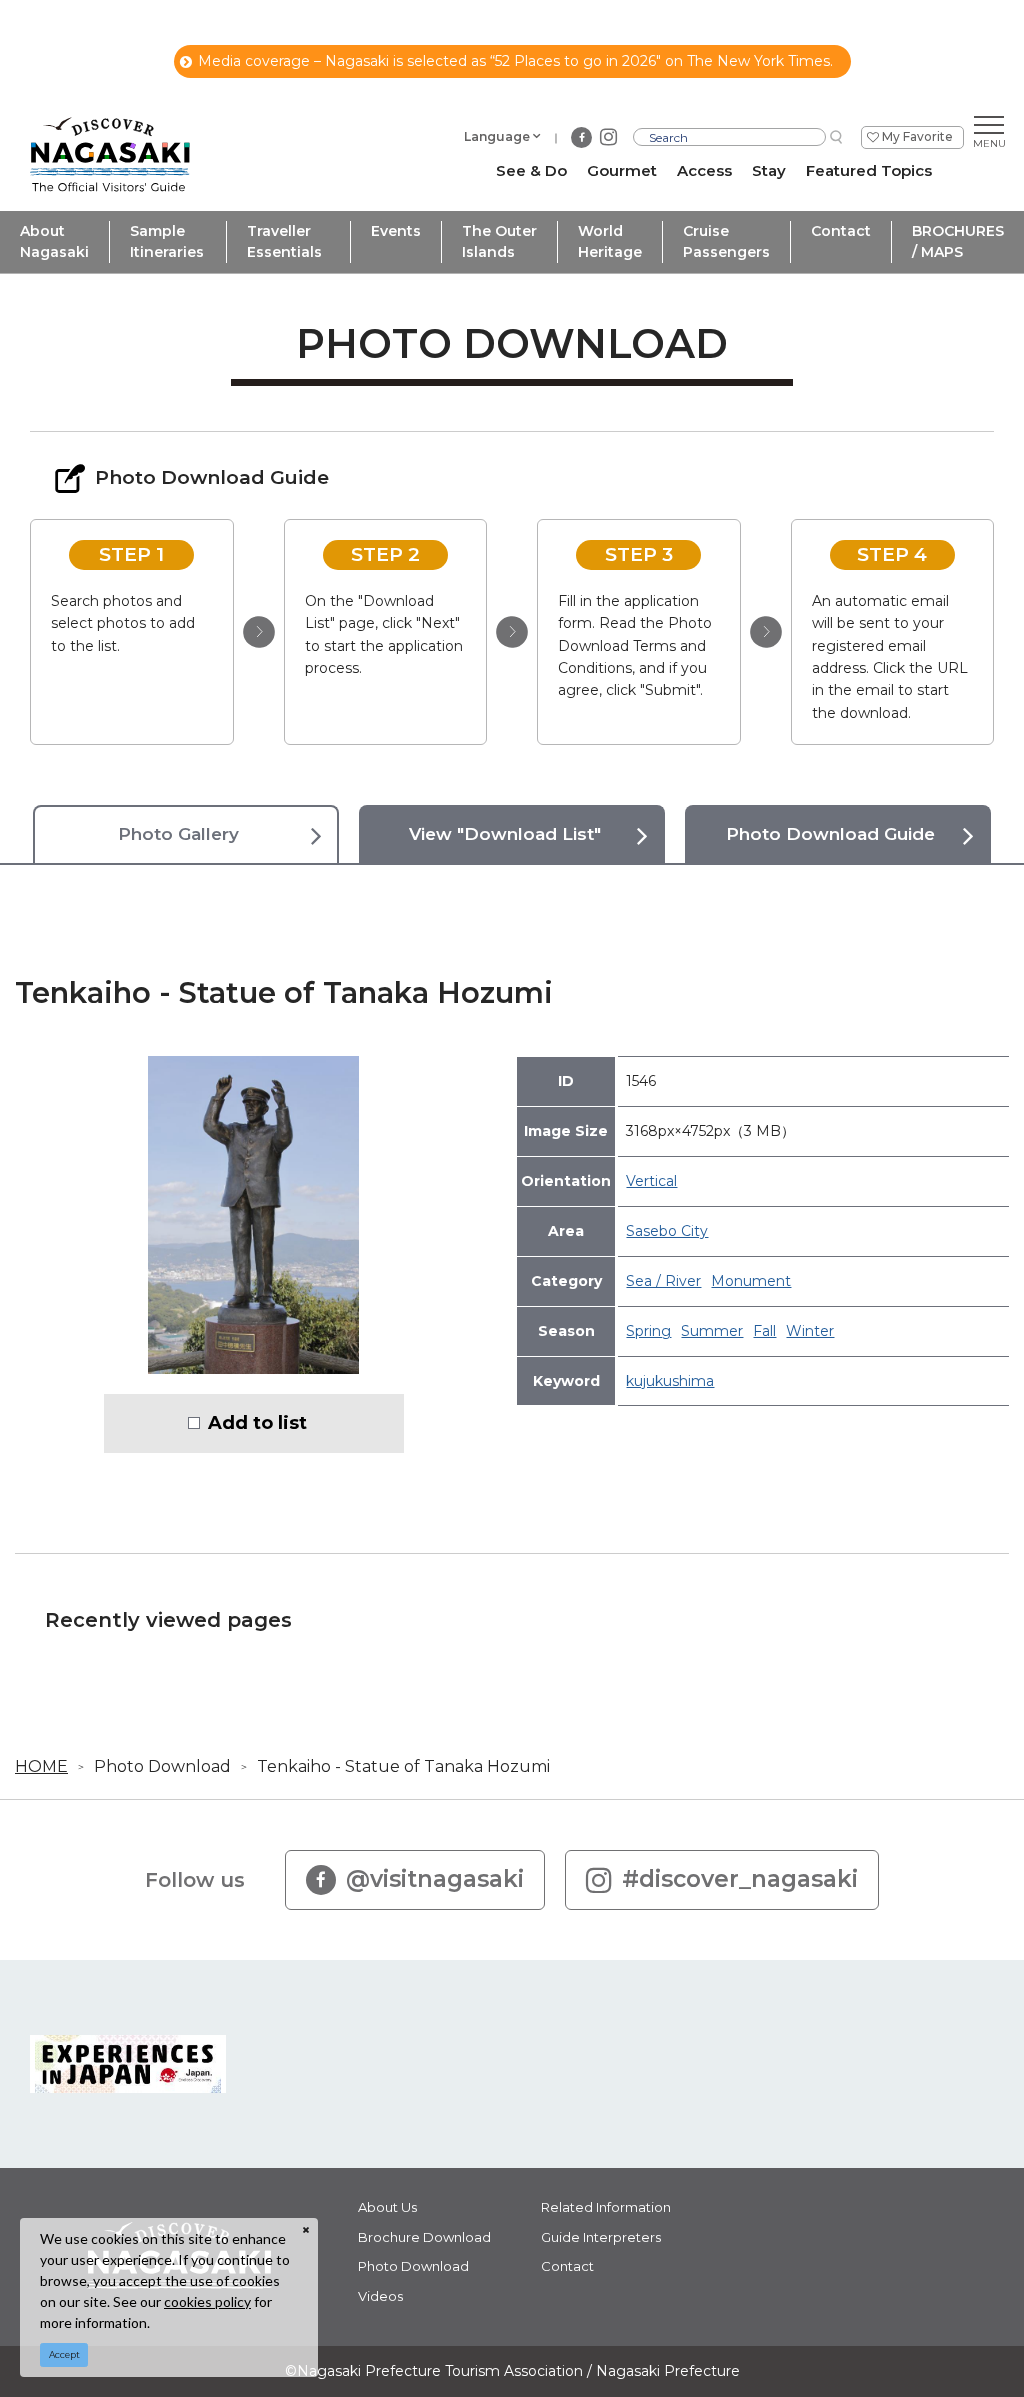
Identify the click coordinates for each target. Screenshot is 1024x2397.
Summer (712, 1331)
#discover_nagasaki (740, 1879)
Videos (380, 2296)
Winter (810, 1331)
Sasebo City (667, 1231)
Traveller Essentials (284, 241)
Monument (751, 1281)
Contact (841, 231)
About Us (387, 2207)
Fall (764, 1331)
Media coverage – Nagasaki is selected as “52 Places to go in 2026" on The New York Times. (515, 61)
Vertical (651, 1181)
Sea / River (663, 1281)
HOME (41, 1766)
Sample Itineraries (167, 241)
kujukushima (670, 1381)
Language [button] (497, 136)
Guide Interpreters (601, 2237)
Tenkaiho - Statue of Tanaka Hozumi (403, 1766)
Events (396, 231)
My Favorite (917, 136)
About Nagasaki (54, 241)
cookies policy (207, 2301)
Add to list (257, 1423)
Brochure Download (424, 2237)
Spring (648, 1331)
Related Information (606, 2207)
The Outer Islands (499, 241)
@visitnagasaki (435, 1879)
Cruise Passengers (726, 241)
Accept (64, 2354)
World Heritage (610, 241)
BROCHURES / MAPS (958, 241)
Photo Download (162, 1766)
